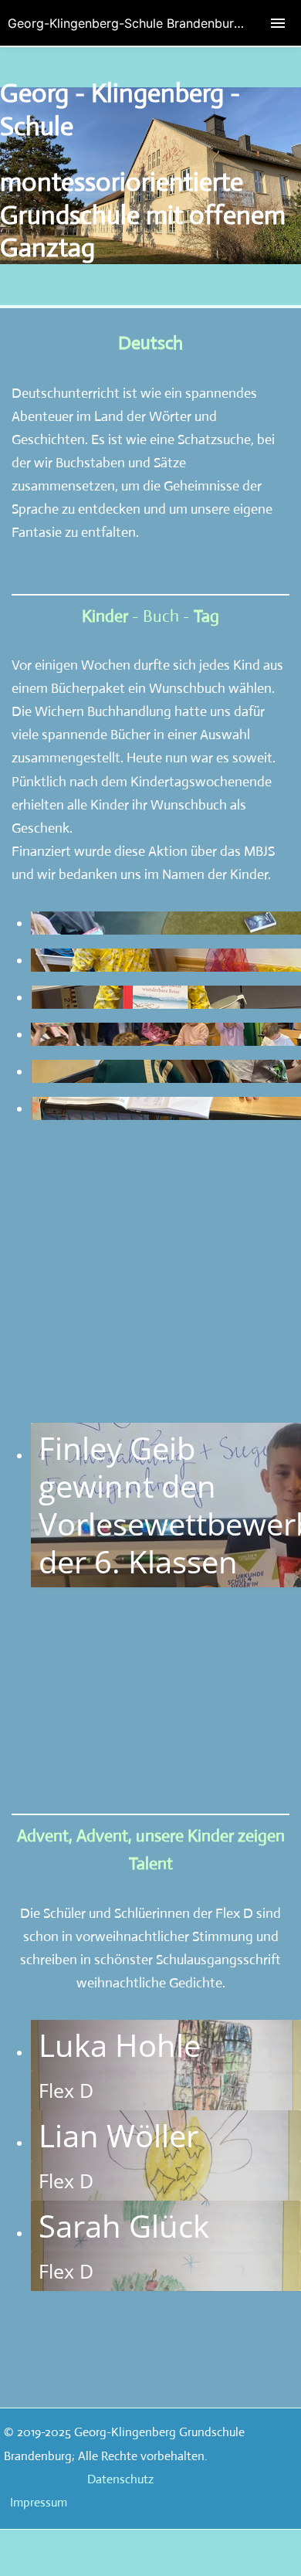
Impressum (39, 2502)
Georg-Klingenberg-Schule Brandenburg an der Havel (154, 23)
